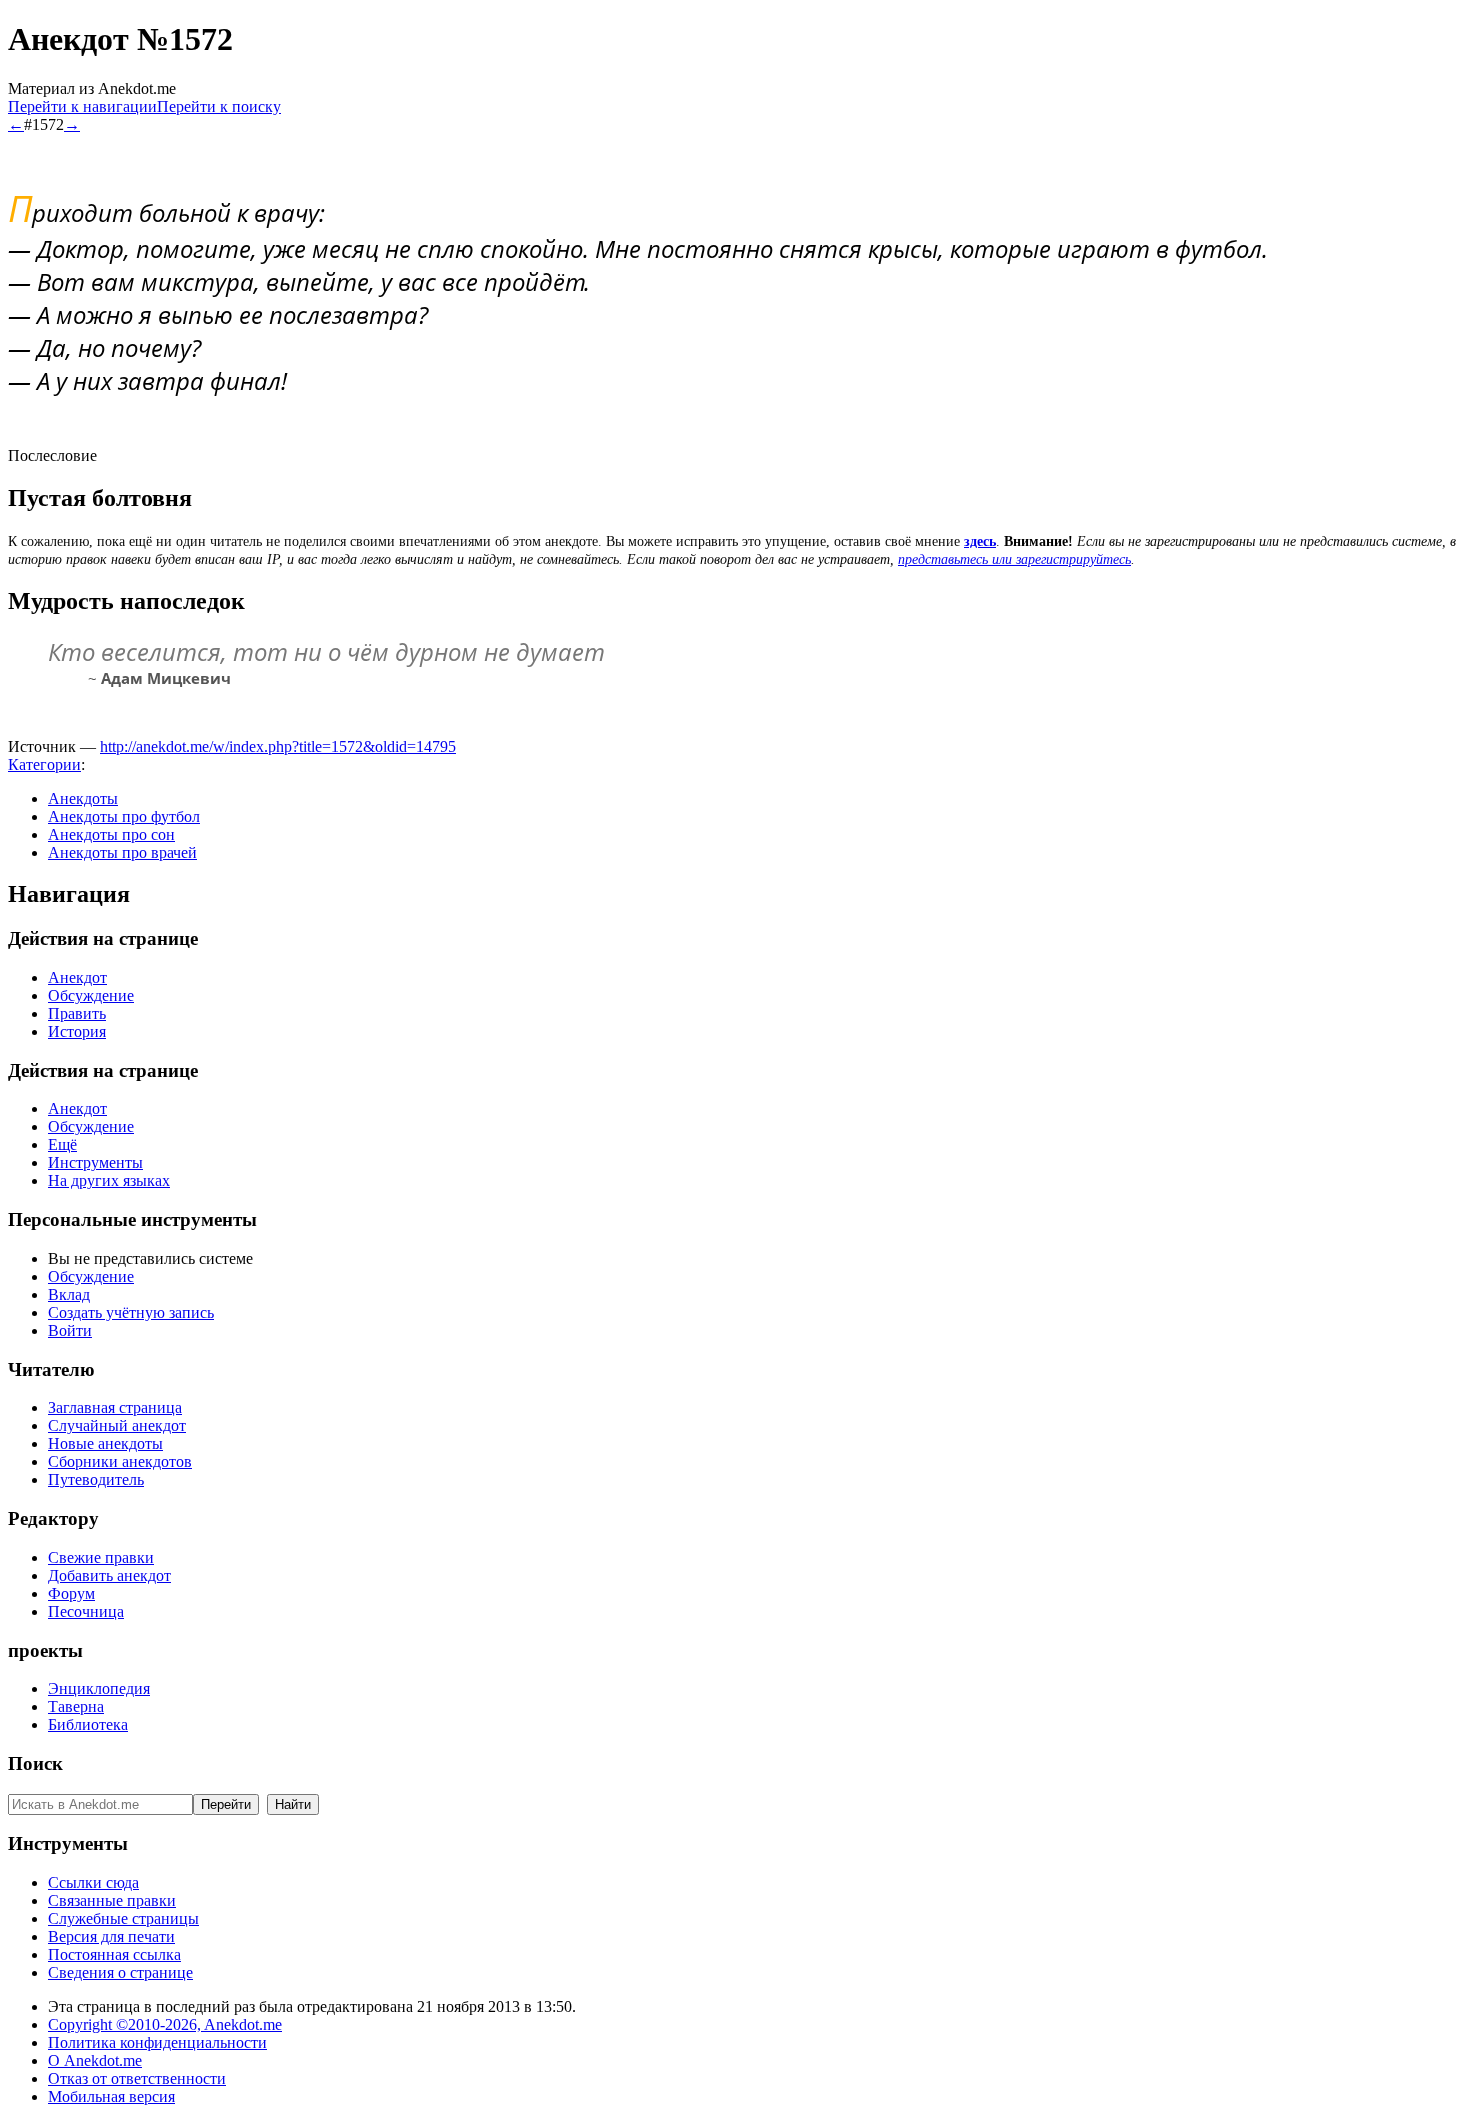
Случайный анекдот (117, 1425)
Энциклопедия (99, 1688)
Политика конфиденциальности (157, 2042)
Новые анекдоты (105, 1443)
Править (77, 1013)
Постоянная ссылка (114, 1954)
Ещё (62, 1144)
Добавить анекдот (109, 1575)
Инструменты (95, 1162)
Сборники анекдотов (120, 1461)
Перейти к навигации (82, 106)
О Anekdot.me (95, 2060)
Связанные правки (112, 1900)
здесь (980, 541)
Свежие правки (101, 1557)
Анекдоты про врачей (122, 852)
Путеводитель (96, 1479)
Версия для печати (111, 1936)
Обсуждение (91, 995)
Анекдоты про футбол (124, 816)
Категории (44, 764)
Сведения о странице (120, 1972)
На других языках (109, 1180)
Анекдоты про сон (111, 834)
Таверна (76, 1706)
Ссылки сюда (93, 1882)
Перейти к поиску (219, 106)
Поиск (35, 1763)
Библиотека (88, 1724)
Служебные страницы (123, 1918)
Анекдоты (83, 798)
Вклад (69, 1294)
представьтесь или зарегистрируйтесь (1014, 559)
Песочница (86, 1611)
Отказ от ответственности (137, 2078)
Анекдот (77, 977)
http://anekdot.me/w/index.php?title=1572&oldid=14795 (278, 746)
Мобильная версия (111, 2096)
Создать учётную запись (131, 1312)
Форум (71, 1593)
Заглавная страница (115, 1407)
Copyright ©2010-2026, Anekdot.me (165, 2024)
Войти (70, 1330)
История (77, 1031)
